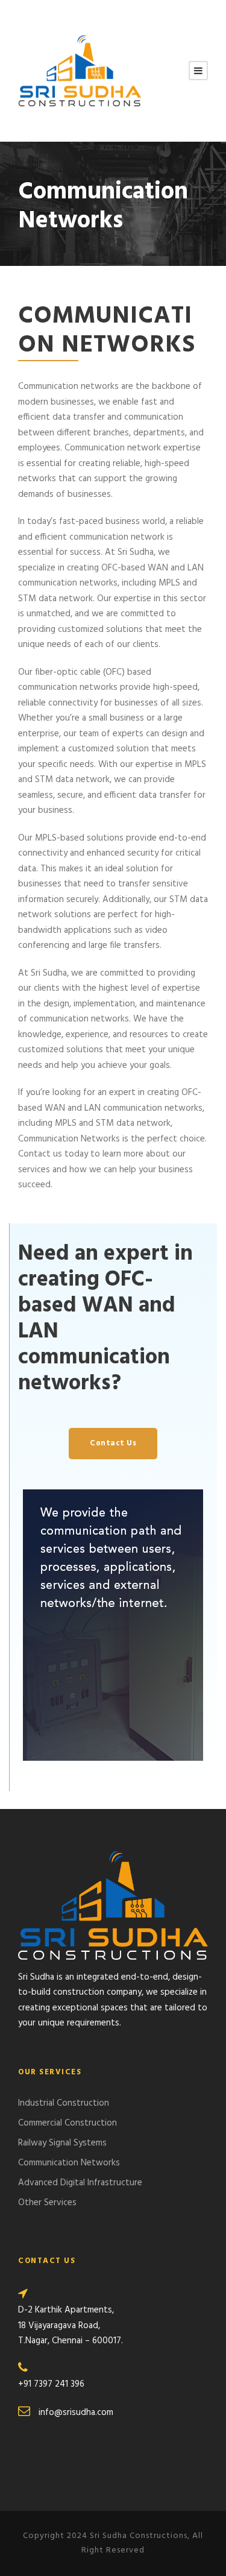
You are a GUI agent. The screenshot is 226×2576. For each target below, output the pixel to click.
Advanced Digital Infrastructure (80, 2183)
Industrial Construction (64, 2103)
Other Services (47, 2203)
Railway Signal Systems (62, 2143)
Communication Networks (69, 2163)
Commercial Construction (67, 2123)
